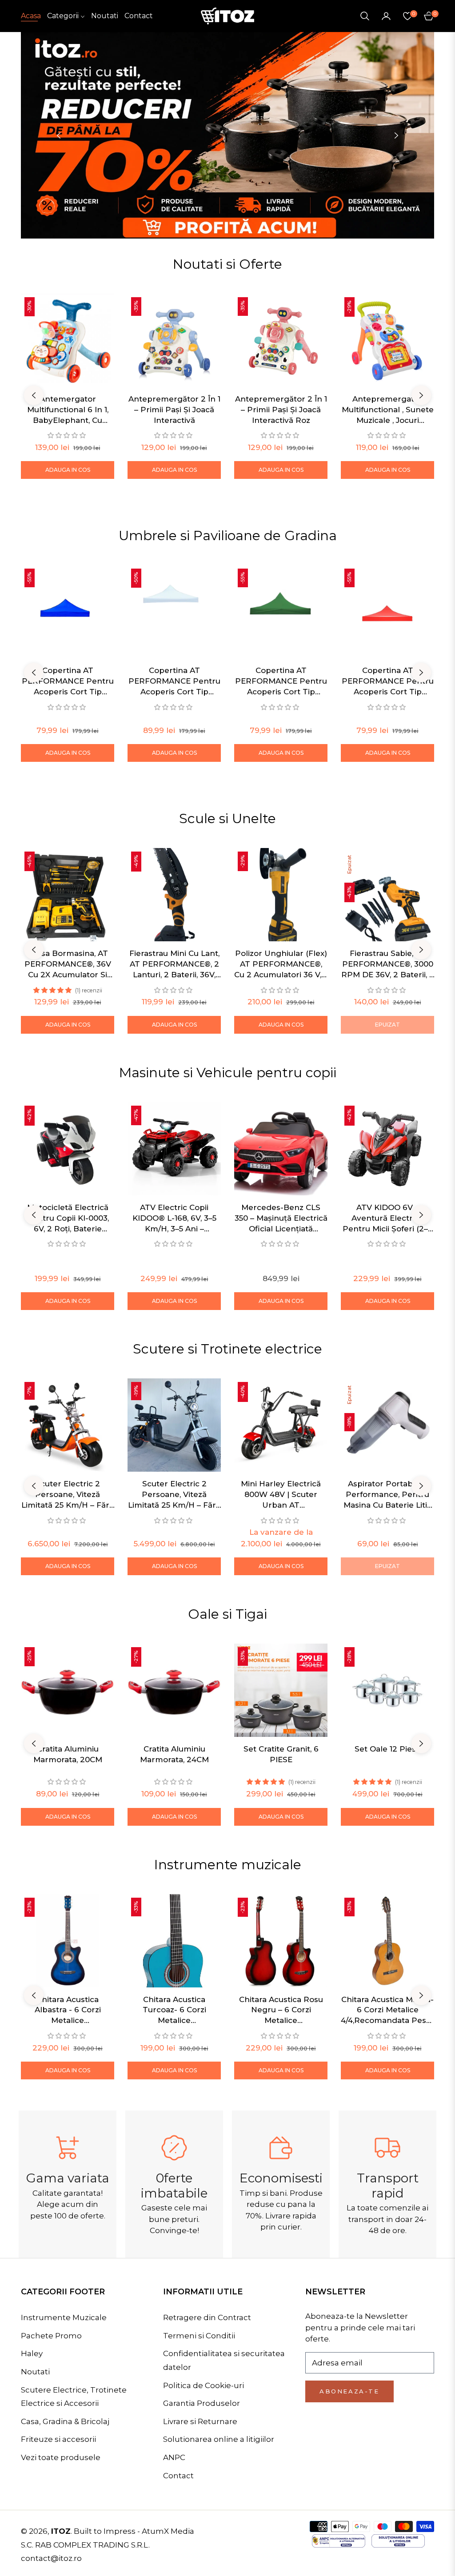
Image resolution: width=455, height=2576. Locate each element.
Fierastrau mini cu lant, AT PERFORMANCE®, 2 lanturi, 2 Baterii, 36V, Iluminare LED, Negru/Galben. (174, 964)
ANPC (174, 2457)
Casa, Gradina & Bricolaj (65, 2421)
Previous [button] (59, 135)
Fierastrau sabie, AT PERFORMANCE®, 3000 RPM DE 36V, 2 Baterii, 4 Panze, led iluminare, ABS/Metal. (388, 964)
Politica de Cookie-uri (204, 2385)
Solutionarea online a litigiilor (219, 2439)
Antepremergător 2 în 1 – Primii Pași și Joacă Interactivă (174, 410)
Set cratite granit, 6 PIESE (281, 1754)
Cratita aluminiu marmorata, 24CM (174, 1754)
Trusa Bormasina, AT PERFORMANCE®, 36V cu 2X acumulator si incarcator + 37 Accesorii (68, 964)
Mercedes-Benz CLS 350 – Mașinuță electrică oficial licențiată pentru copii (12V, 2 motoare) (281, 1218)
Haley (32, 2353)
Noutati (35, 2372)
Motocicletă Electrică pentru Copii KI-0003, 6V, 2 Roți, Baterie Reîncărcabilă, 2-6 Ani (68, 1218)
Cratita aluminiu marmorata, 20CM (68, 1754)
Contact (178, 2476)
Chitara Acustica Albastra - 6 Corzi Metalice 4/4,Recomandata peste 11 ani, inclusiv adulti (68, 2011)
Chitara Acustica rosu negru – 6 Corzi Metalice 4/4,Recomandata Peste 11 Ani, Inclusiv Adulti (281, 2011)
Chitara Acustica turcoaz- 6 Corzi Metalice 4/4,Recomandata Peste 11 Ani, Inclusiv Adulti (174, 2011)
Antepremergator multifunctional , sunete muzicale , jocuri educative (388, 410)
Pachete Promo (51, 2336)
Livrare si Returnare (200, 2421)
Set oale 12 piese (388, 1749)
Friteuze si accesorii (58, 2439)
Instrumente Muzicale (64, 2317)
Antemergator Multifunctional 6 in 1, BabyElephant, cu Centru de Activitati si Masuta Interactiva (68, 410)
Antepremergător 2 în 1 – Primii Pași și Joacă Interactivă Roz (281, 410)
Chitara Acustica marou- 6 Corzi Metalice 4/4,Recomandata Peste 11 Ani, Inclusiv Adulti (387, 2011)
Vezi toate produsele (61, 2457)
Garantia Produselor (202, 2403)
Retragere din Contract (207, 2317)
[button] (365, 16)
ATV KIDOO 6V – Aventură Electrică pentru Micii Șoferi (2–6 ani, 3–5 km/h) (388, 1218)
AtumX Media (168, 2531)
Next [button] (396, 135)
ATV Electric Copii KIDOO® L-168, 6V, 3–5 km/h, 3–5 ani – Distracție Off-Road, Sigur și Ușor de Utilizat (174, 1218)
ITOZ (61, 2531)
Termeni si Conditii (199, 2336)
